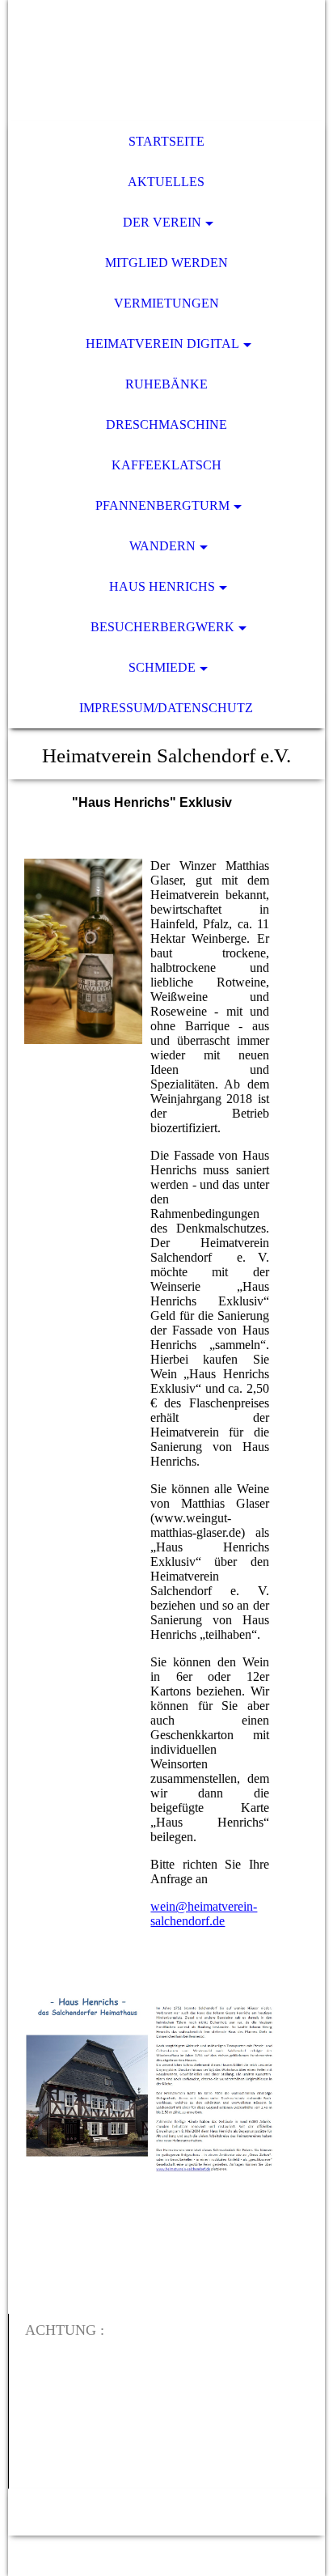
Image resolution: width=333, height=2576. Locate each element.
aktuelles (166, 182)
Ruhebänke (166, 384)
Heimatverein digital (162, 344)
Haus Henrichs (162, 586)
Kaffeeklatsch (166, 465)
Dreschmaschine (166, 424)
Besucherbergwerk (162, 627)
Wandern (162, 546)
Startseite (166, 141)
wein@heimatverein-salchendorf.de (204, 1914)
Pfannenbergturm (162, 505)
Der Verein (162, 222)
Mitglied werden (166, 263)
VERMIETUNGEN (166, 303)
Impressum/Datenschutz (166, 708)
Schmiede (162, 667)
